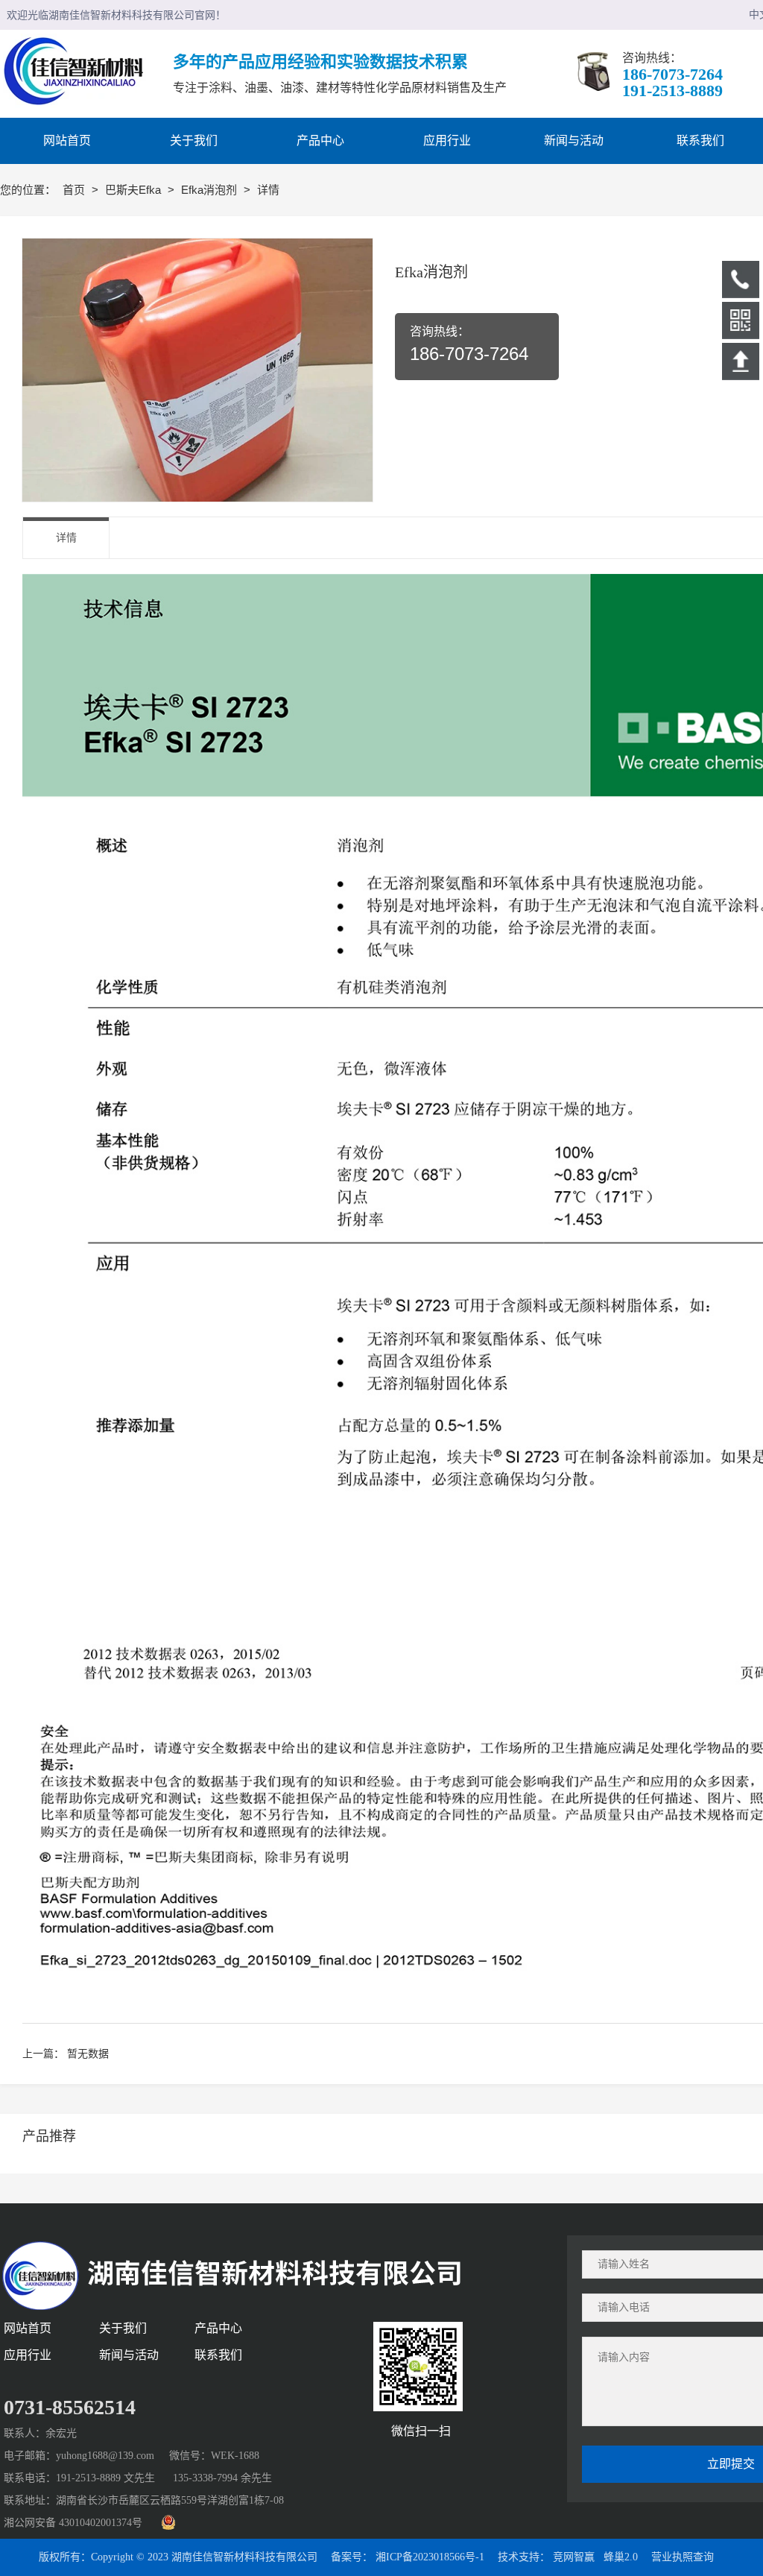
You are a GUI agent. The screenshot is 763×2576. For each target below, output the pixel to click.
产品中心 (218, 2328)
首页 (75, 190)
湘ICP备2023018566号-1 (430, 2557)
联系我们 (218, 2355)
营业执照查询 (683, 2557)
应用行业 (28, 2355)
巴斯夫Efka (134, 190)
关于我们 (123, 2328)
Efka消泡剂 (210, 190)
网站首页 (28, 2328)
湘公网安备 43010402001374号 (73, 2523)
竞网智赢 (574, 2557)
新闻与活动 (129, 2355)
